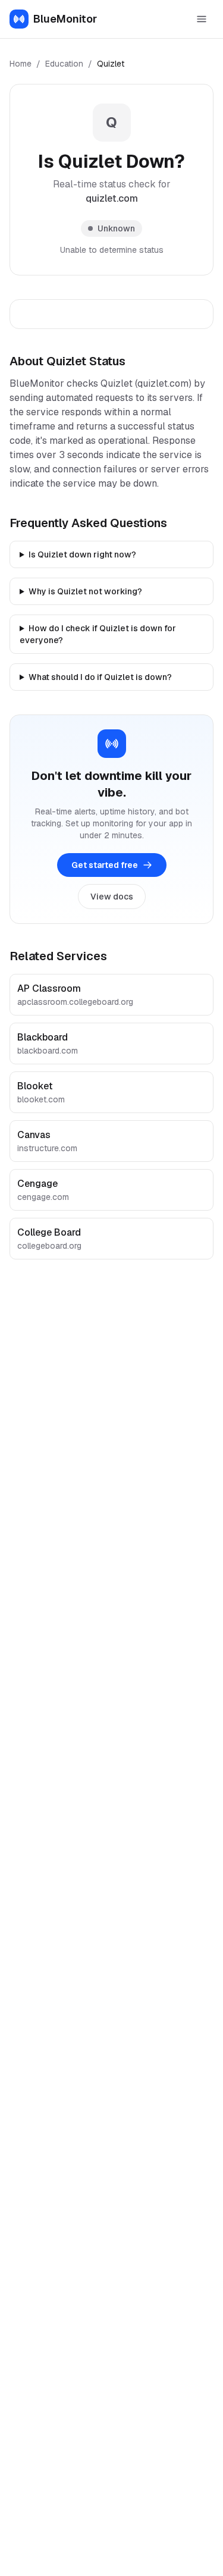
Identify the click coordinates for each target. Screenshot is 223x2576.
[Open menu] (202, 19)
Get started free (105, 865)
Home (21, 64)
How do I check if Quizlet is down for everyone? (98, 634)
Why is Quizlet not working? (85, 591)
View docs (112, 897)
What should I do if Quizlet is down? (100, 677)
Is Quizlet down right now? (82, 554)
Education (64, 64)
